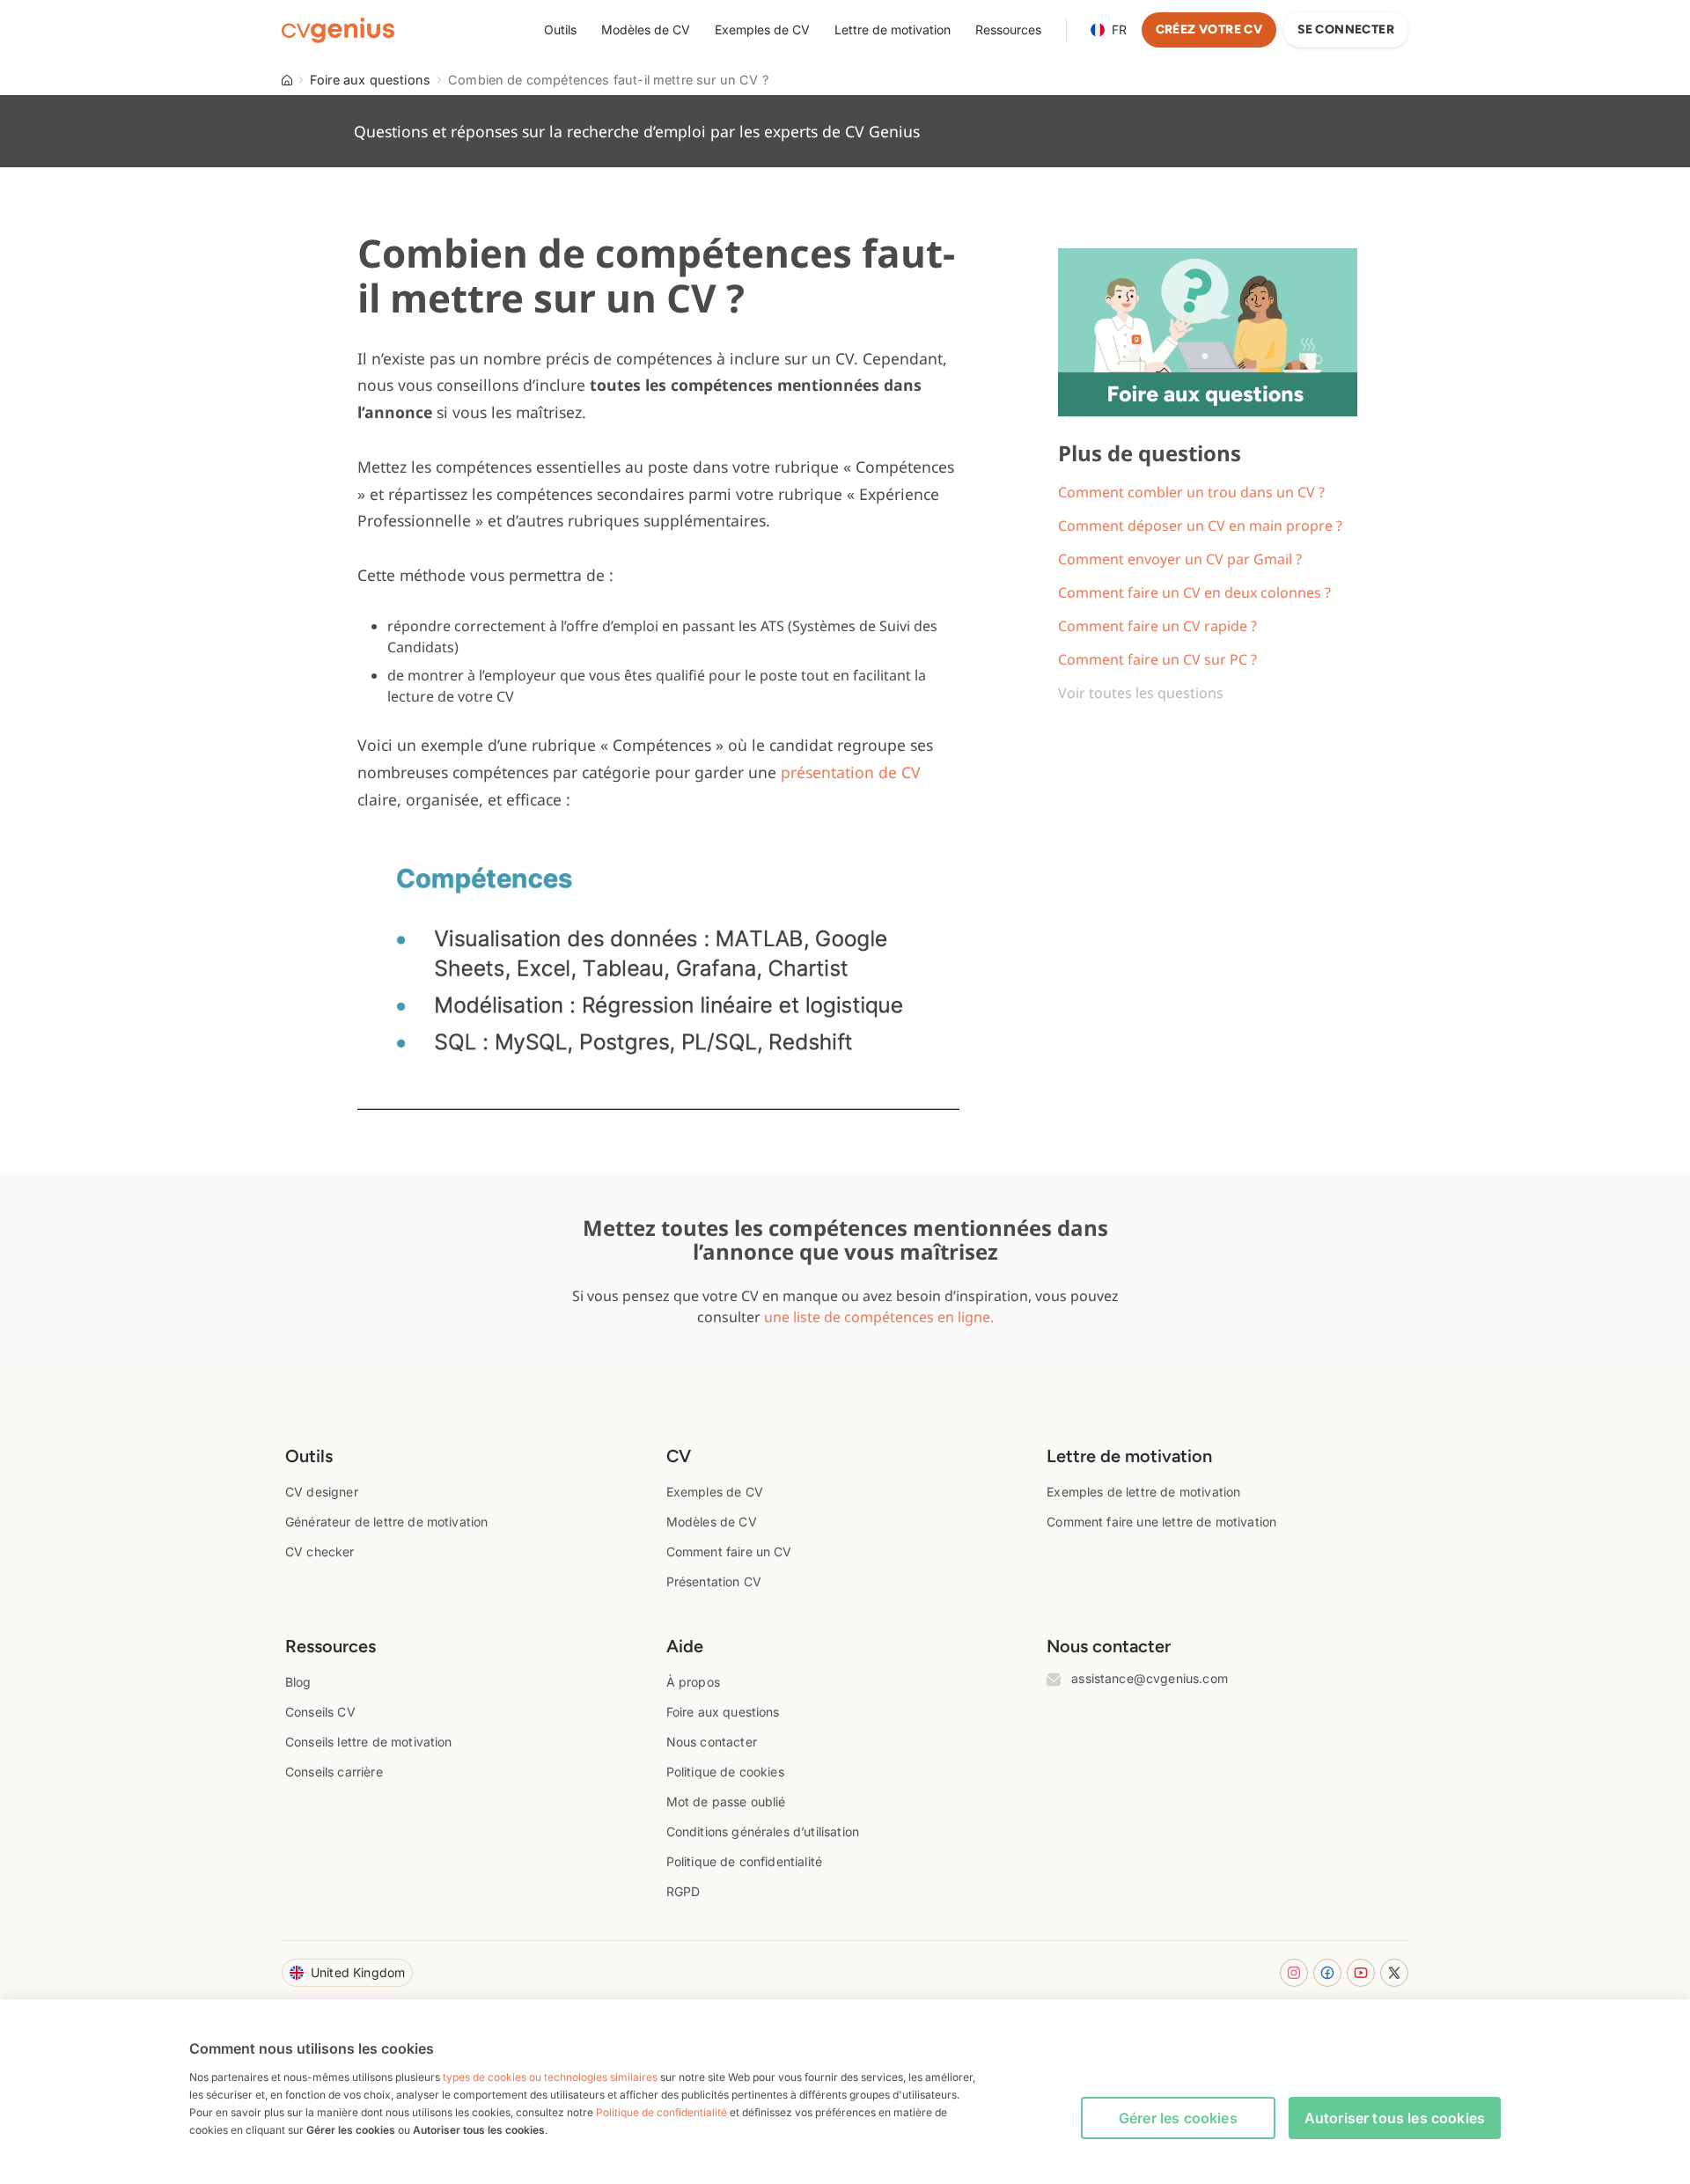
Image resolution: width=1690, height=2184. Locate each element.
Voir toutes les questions (1141, 693)
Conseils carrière (334, 1772)
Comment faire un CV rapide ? (1157, 626)
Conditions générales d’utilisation (763, 1831)
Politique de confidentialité (744, 1861)
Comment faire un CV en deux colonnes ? (1194, 592)
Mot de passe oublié (726, 1802)
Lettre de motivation (893, 29)
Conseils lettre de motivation (369, 1742)
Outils (560, 29)
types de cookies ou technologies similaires (550, 2077)
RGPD (683, 1891)
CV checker (320, 1552)
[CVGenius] (338, 30)
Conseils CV (320, 1712)
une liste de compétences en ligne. (879, 1317)
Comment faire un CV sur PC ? (1157, 659)
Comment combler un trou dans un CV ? (1191, 492)
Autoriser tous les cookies (1395, 2118)
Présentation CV (714, 1581)
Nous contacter (712, 1742)
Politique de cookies (725, 1772)
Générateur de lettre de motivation (386, 1522)
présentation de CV (851, 772)
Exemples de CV (762, 29)
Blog (298, 1682)
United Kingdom (358, 1972)
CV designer (322, 1492)
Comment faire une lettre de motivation (1161, 1522)
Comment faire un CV (729, 1552)
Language (1119, 29)
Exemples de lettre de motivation (1143, 1492)
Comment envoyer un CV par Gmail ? (1180, 559)
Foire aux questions (370, 80)
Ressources (1008, 29)
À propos (693, 1682)
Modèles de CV (646, 29)
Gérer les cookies (1178, 2118)
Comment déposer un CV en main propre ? (1200, 526)
